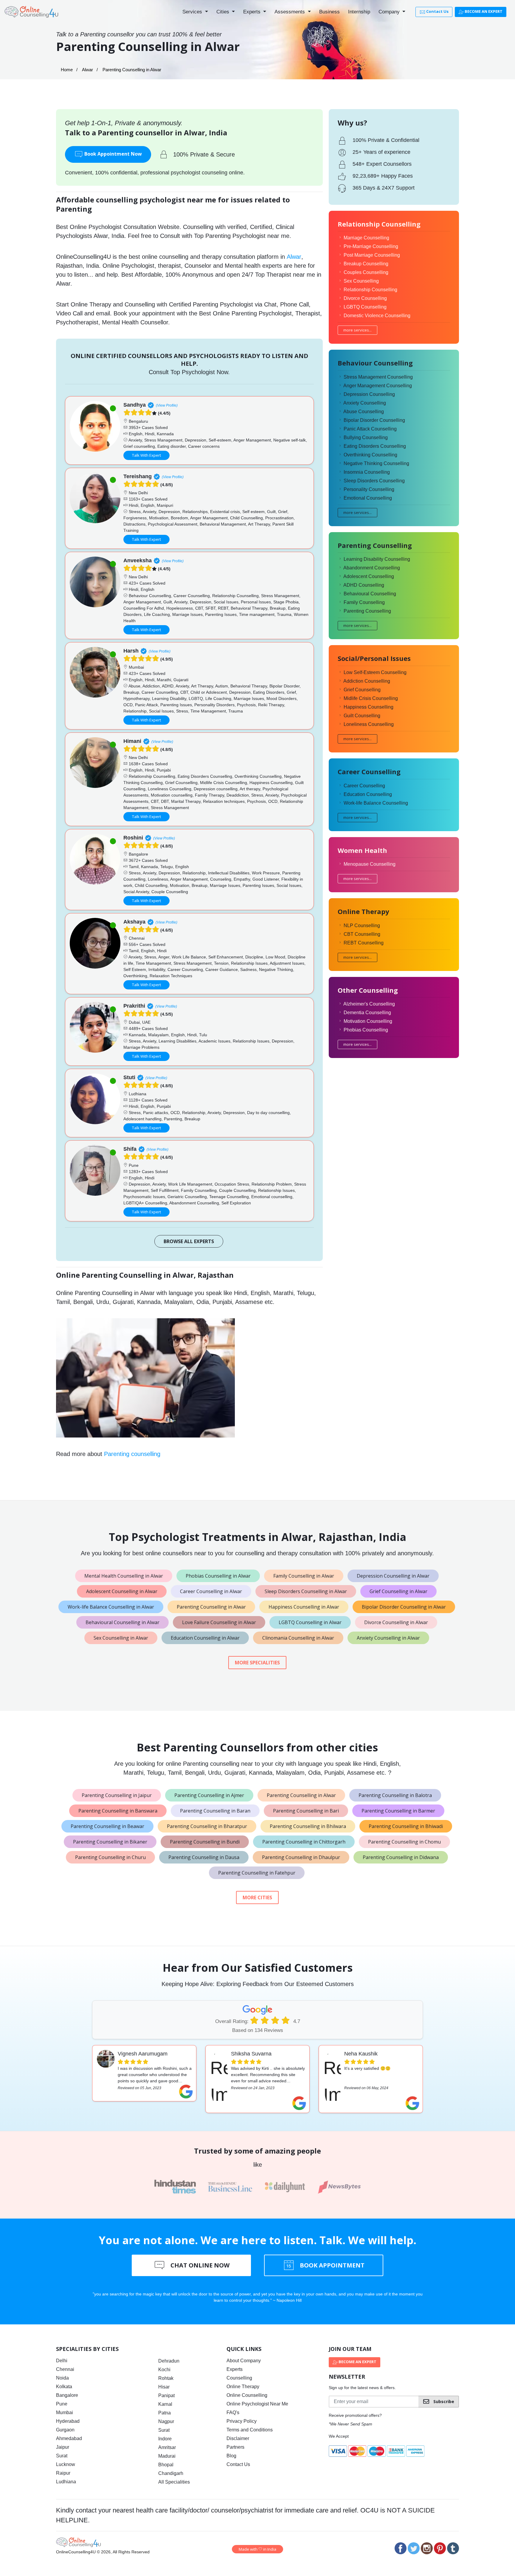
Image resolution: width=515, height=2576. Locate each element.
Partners (235, 2447)
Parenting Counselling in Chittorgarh (304, 1842)
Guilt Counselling (362, 716)
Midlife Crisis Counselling (371, 698)
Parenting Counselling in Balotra (395, 1795)
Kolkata (64, 2387)
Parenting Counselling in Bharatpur (207, 1826)
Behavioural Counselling (370, 594)
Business (329, 12)
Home (67, 70)
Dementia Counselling (367, 1013)
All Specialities (174, 2482)
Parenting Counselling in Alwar (211, 1607)
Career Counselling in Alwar (211, 1591)
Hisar (164, 2387)
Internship (359, 12)
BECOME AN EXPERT (483, 11)
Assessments (290, 12)
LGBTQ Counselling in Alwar (310, 1622)
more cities (257, 1897)
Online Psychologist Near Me (257, 2404)
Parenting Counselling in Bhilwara (308, 1826)
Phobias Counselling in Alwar (218, 1576)
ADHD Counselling (364, 585)
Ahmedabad (69, 2438)
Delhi (62, 2361)
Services (193, 12)
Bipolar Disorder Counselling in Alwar (404, 1607)
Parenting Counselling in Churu (110, 1857)
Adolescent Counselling (369, 576)
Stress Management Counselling (378, 377)
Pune (62, 2404)
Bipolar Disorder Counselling (374, 420)
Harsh (131, 651)
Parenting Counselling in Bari (306, 1811)
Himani (132, 741)
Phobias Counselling (366, 1030)
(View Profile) (167, 405)
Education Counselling (368, 794)
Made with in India (257, 2549)
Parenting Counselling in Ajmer (209, 1795)
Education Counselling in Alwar (205, 1638)
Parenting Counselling (367, 611)
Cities (224, 12)
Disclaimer (238, 2438)
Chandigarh (171, 2473)
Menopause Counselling (370, 864)
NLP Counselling (362, 925)
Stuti (129, 1077)
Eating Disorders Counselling (375, 446)
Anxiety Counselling (365, 403)
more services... (357, 330)
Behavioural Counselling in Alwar (122, 1622)
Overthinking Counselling (370, 455)
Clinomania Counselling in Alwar (298, 1638)
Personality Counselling (369, 489)
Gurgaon (65, 2430)
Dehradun (169, 2361)
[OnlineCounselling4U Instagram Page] (427, 2548)
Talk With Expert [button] (146, 455)
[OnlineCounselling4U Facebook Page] (401, 2548)
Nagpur (166, 2421)
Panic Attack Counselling (370, 429)
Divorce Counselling (365, 298)
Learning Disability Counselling (377, 559)
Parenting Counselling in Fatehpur (257, 1873)
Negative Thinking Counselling (376, 463)
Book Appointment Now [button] (113, 154)
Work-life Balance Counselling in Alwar (111, 1607)
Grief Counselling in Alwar (398, 1591)
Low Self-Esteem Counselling (375, 672)
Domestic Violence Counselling (377, 316)
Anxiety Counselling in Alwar (388, 1638)
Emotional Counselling (368, 498)
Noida (62, 2378)
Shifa (130, 1149)
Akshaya (134, 922)
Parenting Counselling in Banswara (118, 1811)
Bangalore (67, 2395)
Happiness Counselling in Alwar (304, 1607)
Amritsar (167, 2447)
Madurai (167, 2456)
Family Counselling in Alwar (304, 1576)
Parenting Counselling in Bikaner (110, 1842)
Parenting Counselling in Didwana (401, 1857)
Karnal (165, 2404)
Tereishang (138, 476)
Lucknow (66, 2464)
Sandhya (135, 405)
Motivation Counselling (368, 1021)
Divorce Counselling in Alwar (396, 1622)
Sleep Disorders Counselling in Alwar (306, 1591)
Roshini (133, 838)
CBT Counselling (362, 934)
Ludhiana (66, 2482)
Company (390, 12)
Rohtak (166, 2378)
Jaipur (63, 2447)
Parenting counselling (132, 1454)
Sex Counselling (361, 281)
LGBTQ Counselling (365, 307)
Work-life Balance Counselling (376, 803)
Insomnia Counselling (367, 472)
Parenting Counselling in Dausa (204, 1857)
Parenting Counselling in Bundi (205, 1842)
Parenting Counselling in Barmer (398, 1811)
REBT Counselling (364, 943)
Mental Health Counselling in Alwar (124, 1576)
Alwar (87, 70)
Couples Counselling (366, 272)
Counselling (239, 2378)
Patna (165, 2413)
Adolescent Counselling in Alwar (122, 1591)
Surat (62, 2456)
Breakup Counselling (366, 264)
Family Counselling (364, 602)
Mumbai (65, 2412)
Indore (165, 2439)
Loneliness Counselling (369, 724)
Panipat (166, 2395)
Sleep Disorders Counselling (374, 481)
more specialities (257, 1663)
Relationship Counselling (370, 290)
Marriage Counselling (366, 238)
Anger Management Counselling (378, 386)
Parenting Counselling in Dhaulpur (301, 1857)
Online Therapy (243, 2387)
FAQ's (233, 2412)
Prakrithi (134, 1006)
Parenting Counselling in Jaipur (117, 1795)
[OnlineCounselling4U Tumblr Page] (453, 2548)
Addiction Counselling (367, 681)
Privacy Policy (242, 2421)
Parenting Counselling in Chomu (404, 1842)
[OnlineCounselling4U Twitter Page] (414, 2548)
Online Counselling (247, 2395)
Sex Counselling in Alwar (121, 1638)
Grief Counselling (362, 690)
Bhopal (166, 2465)
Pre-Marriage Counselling (371, 246)
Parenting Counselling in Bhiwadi (406, 1826)
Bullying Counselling (366, 437)
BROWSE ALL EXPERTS (189, 1241)
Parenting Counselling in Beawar (107, 1826)
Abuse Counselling (364, 412)
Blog (231, 2456)
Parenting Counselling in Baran (215, 1811)
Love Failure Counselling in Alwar (219, 1622)
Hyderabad (68, 2421)
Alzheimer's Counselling (369, 1004)
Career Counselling (364, 786)
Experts (253, 12)
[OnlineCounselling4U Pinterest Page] (440, 2548)
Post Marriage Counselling (372, 255)
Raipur (63, 2473)
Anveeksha (138, 560)
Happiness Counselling (369, 707)
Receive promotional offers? (355, 2415)
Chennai (65, 2369)
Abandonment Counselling (372, 568)
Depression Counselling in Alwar (393, 1576)
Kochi (164, 2370)
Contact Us (437, 11)
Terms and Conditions (250, 2430)
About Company (244, 2361)
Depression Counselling (369, 394)
